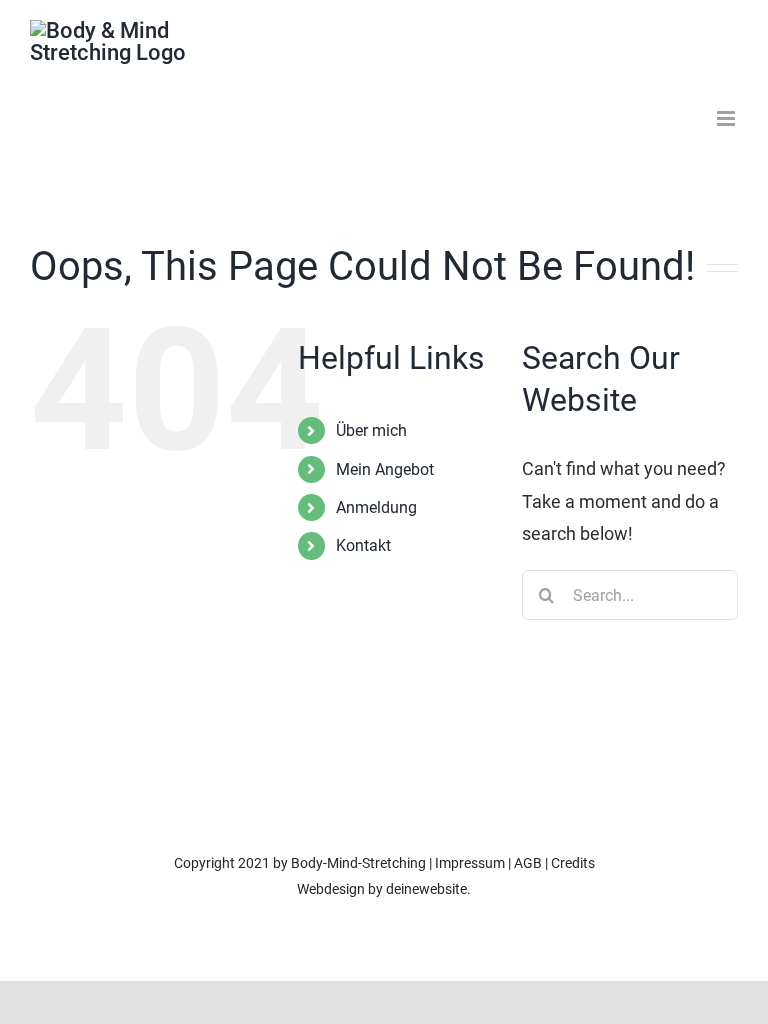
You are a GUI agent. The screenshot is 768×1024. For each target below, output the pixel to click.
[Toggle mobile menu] (727, 118)
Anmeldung (376, 507)
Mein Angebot (385, 469)
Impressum (470, 863)
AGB (528, 863)
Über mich (371, 430)
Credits (573, 863)
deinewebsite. (428, 889)
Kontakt (363, 545)
